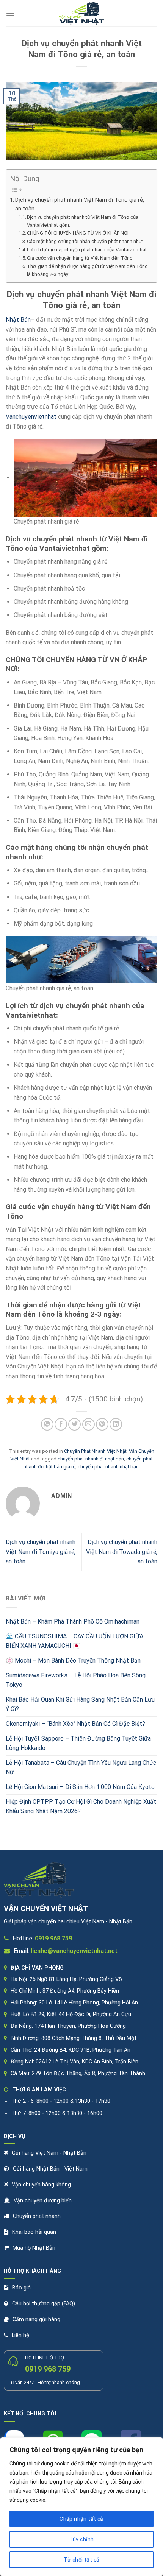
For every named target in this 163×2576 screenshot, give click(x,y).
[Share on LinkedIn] (116, 1424)
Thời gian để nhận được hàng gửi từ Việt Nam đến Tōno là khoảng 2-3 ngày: (87, 270)
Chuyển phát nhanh (37, 2216)
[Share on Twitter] (74, 1424)
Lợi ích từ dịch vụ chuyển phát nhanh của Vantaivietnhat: (87, 250)
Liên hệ (20, 2335)
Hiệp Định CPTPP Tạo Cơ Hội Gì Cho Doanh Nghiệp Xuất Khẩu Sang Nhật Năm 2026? (81, 1807)
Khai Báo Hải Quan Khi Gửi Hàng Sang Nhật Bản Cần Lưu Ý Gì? (80, 1704)
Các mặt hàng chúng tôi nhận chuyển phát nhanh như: (85, 241)
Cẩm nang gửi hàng (36, 2320)
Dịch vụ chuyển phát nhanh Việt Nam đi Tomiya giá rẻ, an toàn (41, 1552)
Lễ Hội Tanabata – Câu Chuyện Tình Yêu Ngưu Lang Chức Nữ (81, 1768)
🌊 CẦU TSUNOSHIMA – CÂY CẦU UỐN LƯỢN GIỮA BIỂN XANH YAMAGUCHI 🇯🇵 (74, 1641)
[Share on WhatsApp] (47, 1424)
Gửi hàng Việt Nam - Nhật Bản (49, 2153)
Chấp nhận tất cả (81, 2519)
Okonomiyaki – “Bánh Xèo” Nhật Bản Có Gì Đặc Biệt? (75, 1724)
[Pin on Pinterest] (102, 1424)
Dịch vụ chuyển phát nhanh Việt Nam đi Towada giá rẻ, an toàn (122, 1552)
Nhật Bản (18, 320)
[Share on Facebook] (61, 1424)
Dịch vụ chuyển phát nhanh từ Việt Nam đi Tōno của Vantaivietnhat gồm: (83, 221)
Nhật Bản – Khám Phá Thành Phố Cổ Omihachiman (73, 1621)
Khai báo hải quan (34, 2232)
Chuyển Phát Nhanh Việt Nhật (95, 1451)
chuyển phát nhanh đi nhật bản (91, 1459)
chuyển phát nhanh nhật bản (108, 1467)
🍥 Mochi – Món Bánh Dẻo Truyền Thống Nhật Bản (73, 1660)
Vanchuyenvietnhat (31, 417)
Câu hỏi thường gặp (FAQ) (44, 2304)
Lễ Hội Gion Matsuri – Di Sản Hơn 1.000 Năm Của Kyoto (80, 1787)
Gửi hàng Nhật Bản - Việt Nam (50, 2169)
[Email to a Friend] (89, 1424)
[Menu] (10, 13)
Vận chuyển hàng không (41, 2185)
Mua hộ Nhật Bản (34, 2248)
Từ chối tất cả (82, 2560)
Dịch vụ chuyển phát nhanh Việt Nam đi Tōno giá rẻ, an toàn (80, 204)
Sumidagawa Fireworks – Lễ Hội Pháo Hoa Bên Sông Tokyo (76, 1680)
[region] (81, 2507)
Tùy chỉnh (82, 2539)
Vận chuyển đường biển (43, 2201)
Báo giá (21, 2288)
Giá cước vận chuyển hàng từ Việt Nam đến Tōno (80, 258)
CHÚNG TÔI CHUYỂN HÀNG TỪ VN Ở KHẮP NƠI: (78, 233)
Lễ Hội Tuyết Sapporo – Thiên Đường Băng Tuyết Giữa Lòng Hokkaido (78, 1743)
